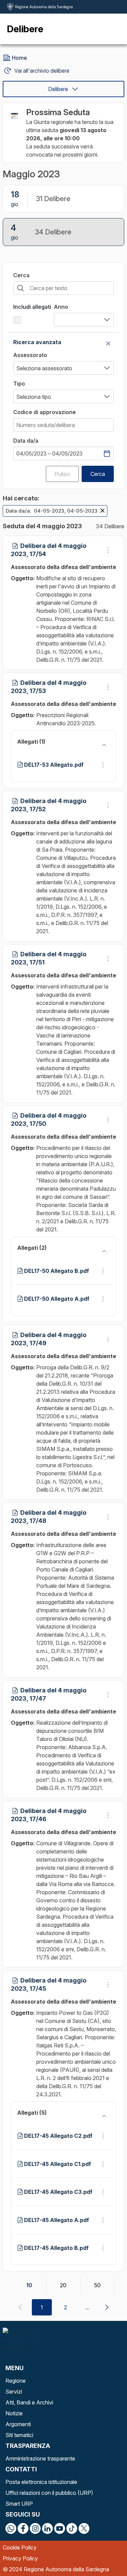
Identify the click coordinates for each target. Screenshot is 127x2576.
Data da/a (26, 441)
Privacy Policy (20, 2558)
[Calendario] (107, 454)
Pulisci (62, 474)
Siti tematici (19, 2435)
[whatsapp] (11, 2528)
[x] (84, 2528)
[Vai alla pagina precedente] (20, 2307)
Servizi (14, 2392)
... (87, 2307)
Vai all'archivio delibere (42, 71)
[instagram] (35, 2528)
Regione (16, 2381)
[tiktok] (72, 2528)
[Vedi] (108, 550)
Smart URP (19, 2504)
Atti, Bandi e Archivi (29, 2402)
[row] (55, 511)
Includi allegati (32, 307)
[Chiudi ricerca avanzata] (108, 343)
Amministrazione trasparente (40, 2458)
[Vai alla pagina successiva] (107, 2307)
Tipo (19, 384)
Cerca (21, 275)
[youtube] (60, 2528)
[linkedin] (47, 2528)
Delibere (58, 89)
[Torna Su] (105, 2554)
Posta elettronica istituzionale (41, 2482)
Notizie (14, 2413)
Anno (61, 307)
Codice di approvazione (45, 412)
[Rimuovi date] (102, 511)
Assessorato (30, 355)
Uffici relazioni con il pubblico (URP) (49, 2493)
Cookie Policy (20, 2547)
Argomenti (18, 2424)
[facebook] (23, 2528)
